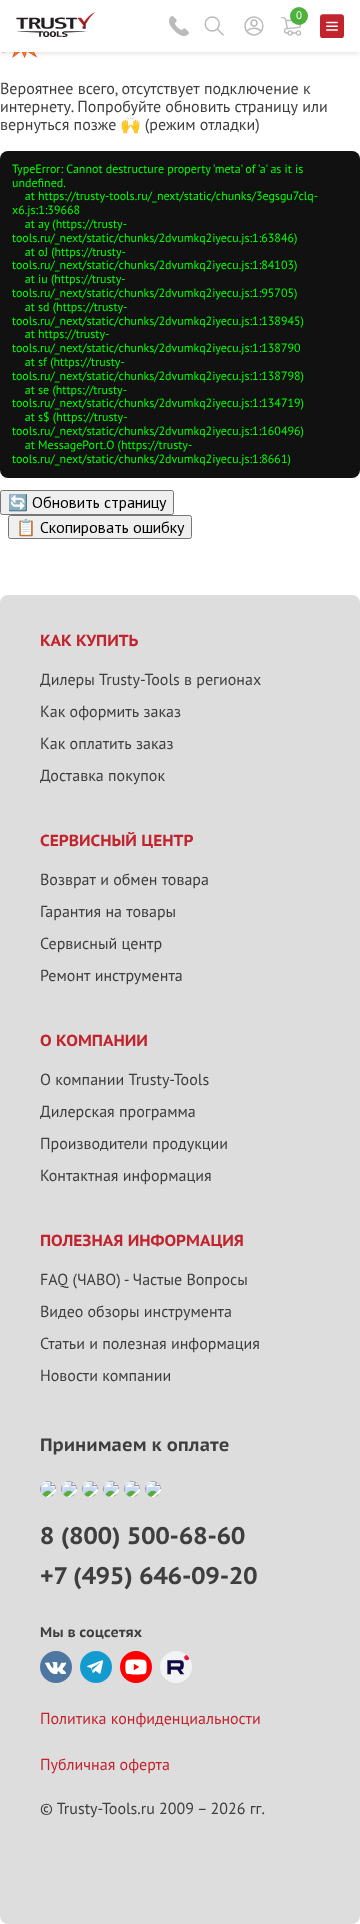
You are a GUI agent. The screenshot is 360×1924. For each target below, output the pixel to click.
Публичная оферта (105, 1765)
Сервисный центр (101, 944)
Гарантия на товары (108, 912)
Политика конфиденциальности (150, 1719)
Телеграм (96, 1667)
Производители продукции (134, 1144)
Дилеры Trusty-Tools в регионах (150, 680)
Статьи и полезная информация (150, 1344)
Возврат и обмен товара (124, 880)
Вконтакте (56, 1667)
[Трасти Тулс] (56, 32)
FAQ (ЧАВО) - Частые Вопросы (144, 1280)
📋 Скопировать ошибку (100, 527)
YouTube (136, 1667)
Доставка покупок (102, 776)
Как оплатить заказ (107, 744)
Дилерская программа (118, 1112)
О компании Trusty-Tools (124, 1080)
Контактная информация (126, 1176)
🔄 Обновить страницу (87, 502)
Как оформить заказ (110, 712)
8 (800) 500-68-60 (179, 26)
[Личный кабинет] (254, 26)
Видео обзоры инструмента (136, 1312)
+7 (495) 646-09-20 (148, 1575)
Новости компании (105, 1376)
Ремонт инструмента (111, 976)
